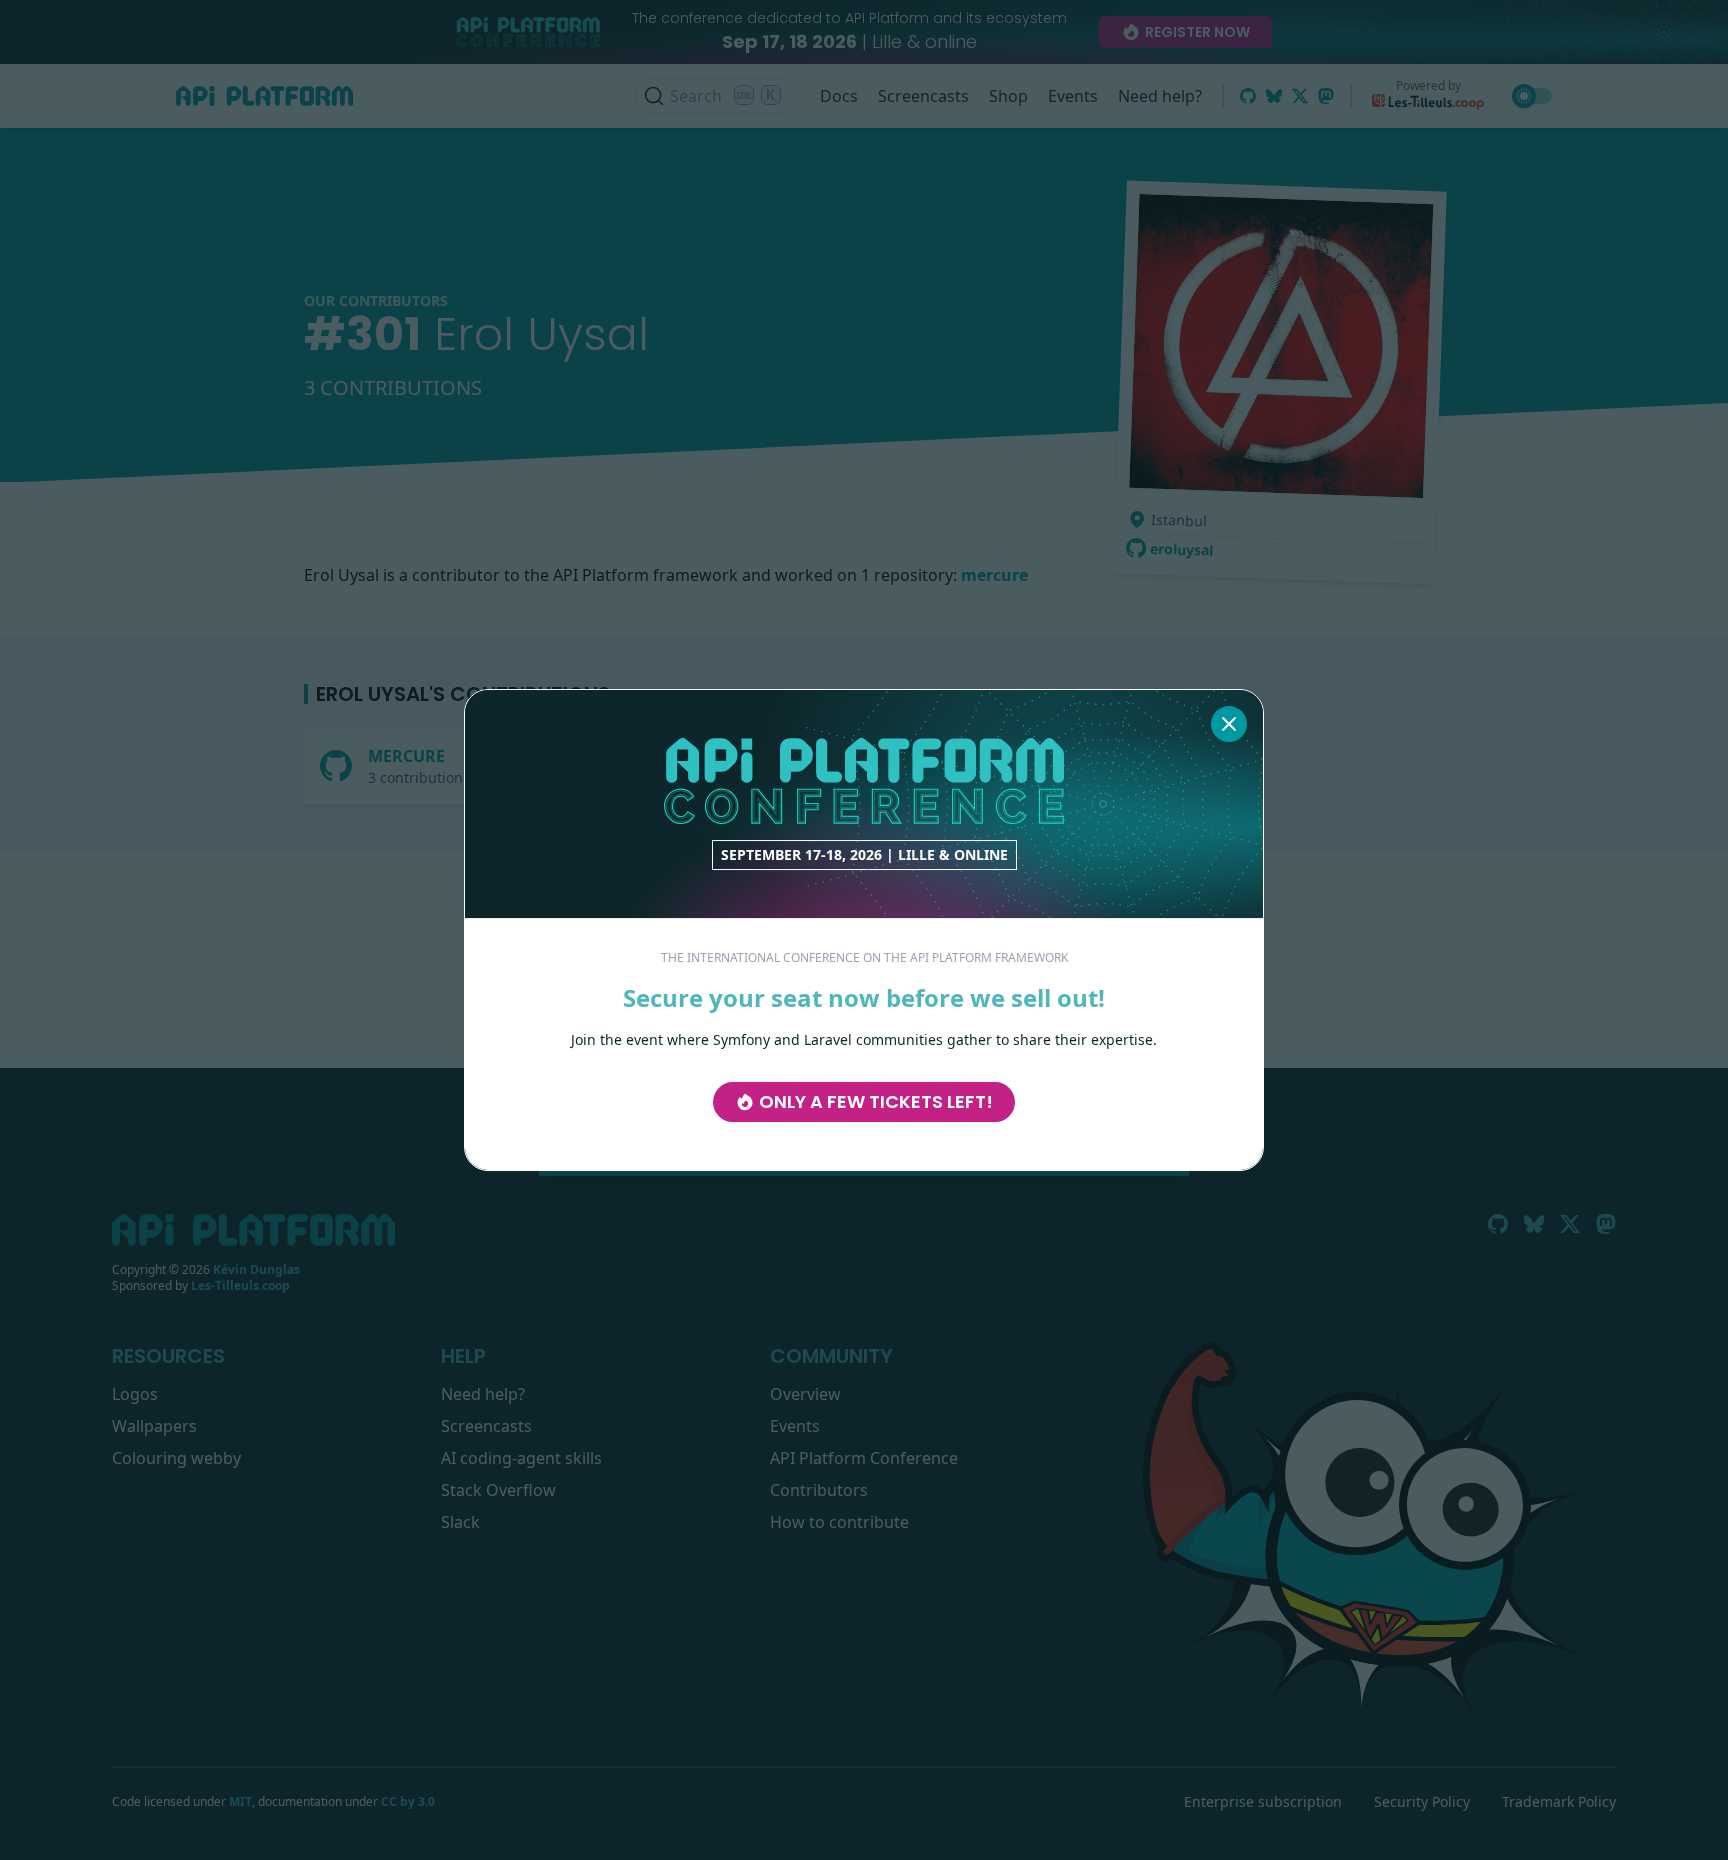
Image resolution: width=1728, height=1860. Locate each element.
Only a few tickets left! (876, 1101)
